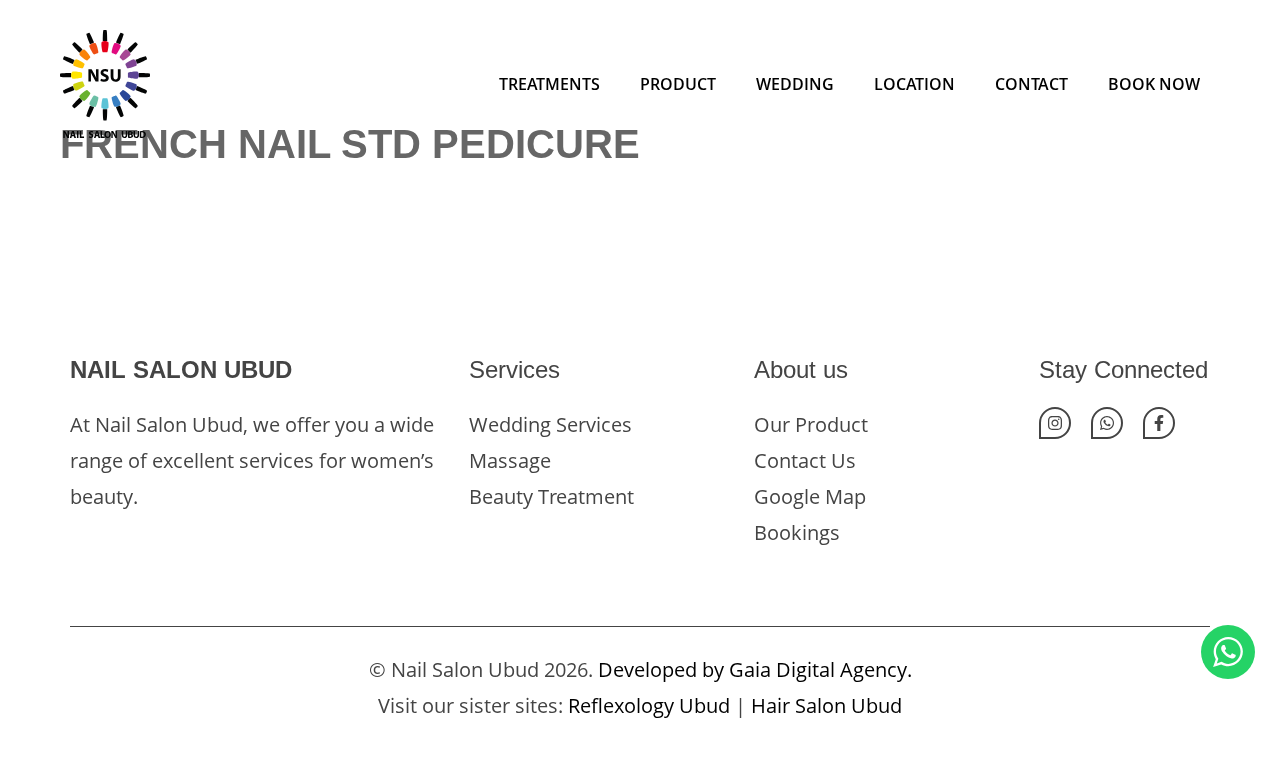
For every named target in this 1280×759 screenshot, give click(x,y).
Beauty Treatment (551, 496)
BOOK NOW (1154, 84)
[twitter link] (1107, 423)
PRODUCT (678, 84)
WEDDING (795, 84)
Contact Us (805, 460)
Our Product (811, 424)
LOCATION (914, 84)
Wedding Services (550, 424)
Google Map (810, 496)
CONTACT (1031, 84)
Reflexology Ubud (649, 705)
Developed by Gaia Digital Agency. (755, 669)
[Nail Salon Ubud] (105, 81)
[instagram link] (1055, 423)
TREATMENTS (549, 84)
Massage (510, 460)
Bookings (797, 532)
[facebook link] (1159, 423)
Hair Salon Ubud (826, 705)
